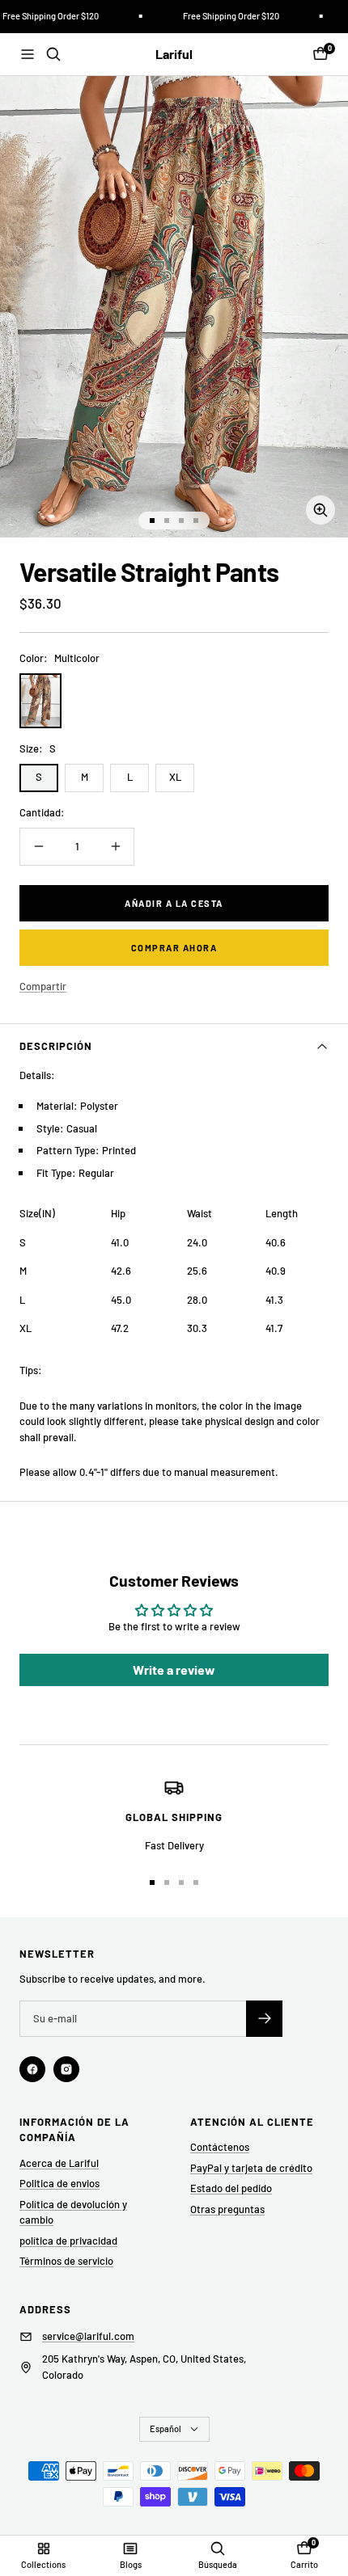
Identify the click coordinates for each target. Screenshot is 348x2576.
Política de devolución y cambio (73, 2212)
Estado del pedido (231, 2188)
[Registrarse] (264, 2019)
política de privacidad (68, 2241)
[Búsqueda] (53, 54)
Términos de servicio (66, 2261)
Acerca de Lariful (59, 2163)
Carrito (304, 2564)
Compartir (43, 986)
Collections (43, 2564)
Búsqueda (218, 2564)
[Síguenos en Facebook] (32, 2069)
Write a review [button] (174, 1670)
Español (166, 2428)
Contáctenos (220, 2147)
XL (175, 777)
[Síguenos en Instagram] (66, 2069)
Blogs (131, 2564)
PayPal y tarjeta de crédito (251, 2168)
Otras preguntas (227, 2209)
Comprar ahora (174, 948)
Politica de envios (59, 2183)
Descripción (56, 1046)
